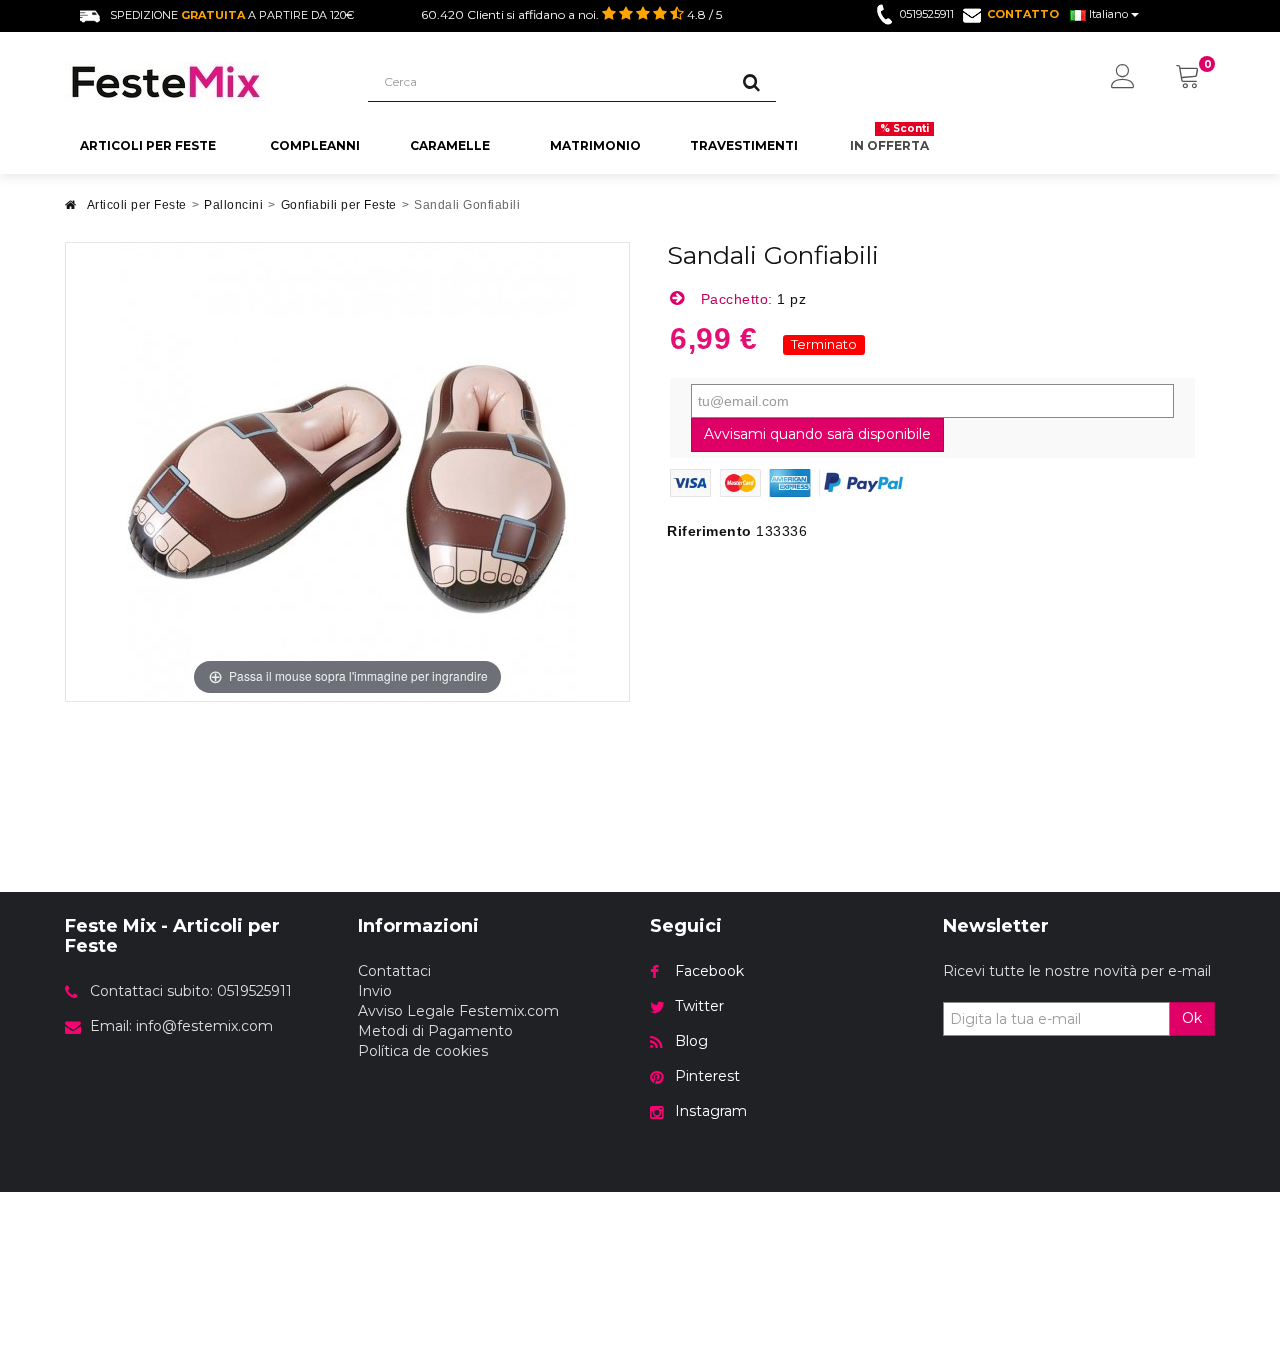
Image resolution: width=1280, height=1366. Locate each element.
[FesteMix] (201, 82)
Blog (691, 1041)
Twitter (699, 1006)
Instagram (711, 1111)
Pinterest (707, 1076)
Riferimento (709, 531)
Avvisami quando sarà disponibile (817, 434)
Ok (1192, 1018)
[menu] (1123, 78)
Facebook (709, 971)
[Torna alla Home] (71, 210)
